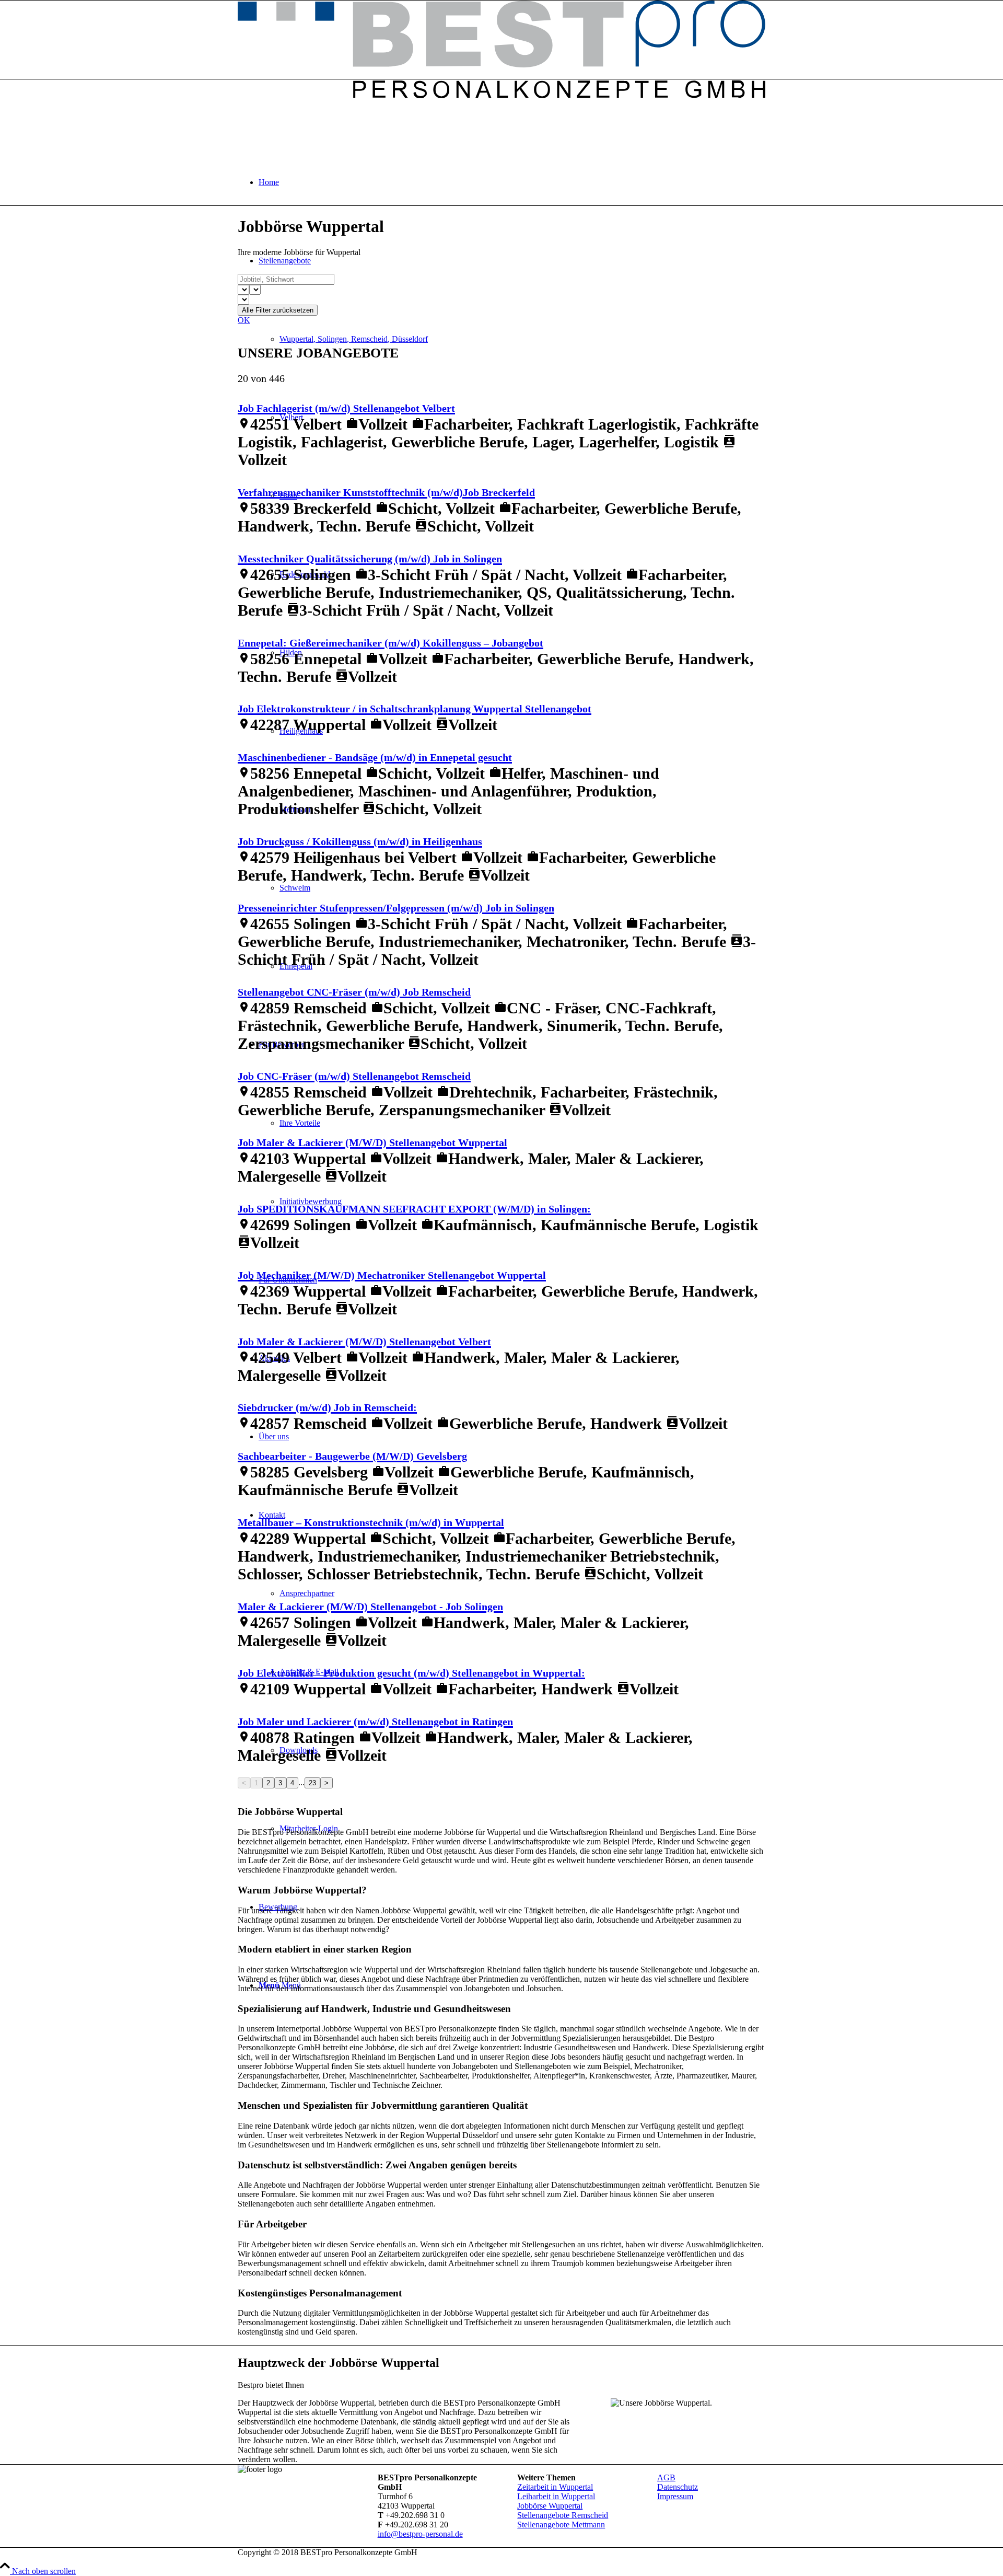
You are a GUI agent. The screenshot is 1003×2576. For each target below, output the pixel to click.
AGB (666, 2477)
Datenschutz (678, 2487)
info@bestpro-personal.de (420, 2534)
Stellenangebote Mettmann (561, 2525)
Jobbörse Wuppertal (550, 2506)
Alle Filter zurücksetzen (278, 310)
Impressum (675, 2496)
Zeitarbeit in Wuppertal (555, 2487)
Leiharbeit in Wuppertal (556, 2496)
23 (312, 1783)
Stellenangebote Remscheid (563, 2515)
